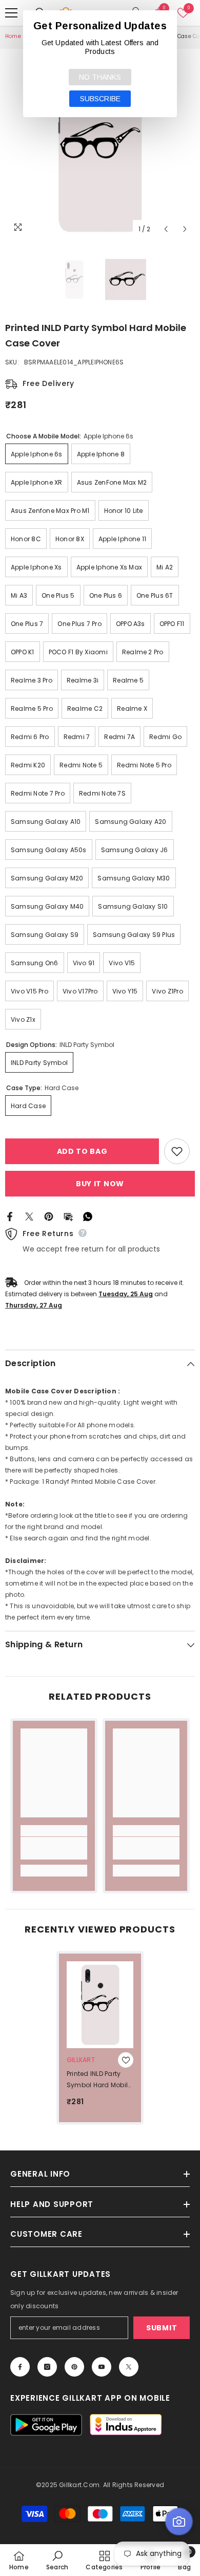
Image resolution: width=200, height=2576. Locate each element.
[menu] (11, 13)
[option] (100, 144)
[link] (54, 1848)
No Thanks (100, 77)
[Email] (68, 1216)
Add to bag (82, 1151)
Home (13, 36)
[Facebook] (10, 1216)
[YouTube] (102, 2367)
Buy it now (100, 1184)
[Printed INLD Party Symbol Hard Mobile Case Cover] (100, 2005)
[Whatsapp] (88, 1216)
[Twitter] (29, 1216)
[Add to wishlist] (177, 1151)
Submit (162, 2328)
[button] (166, 229)
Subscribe (100, 99)
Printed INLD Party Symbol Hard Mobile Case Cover (99, 2080)
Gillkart (81, 2060)
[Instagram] (47, 2367)
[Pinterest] (49, 1216)
